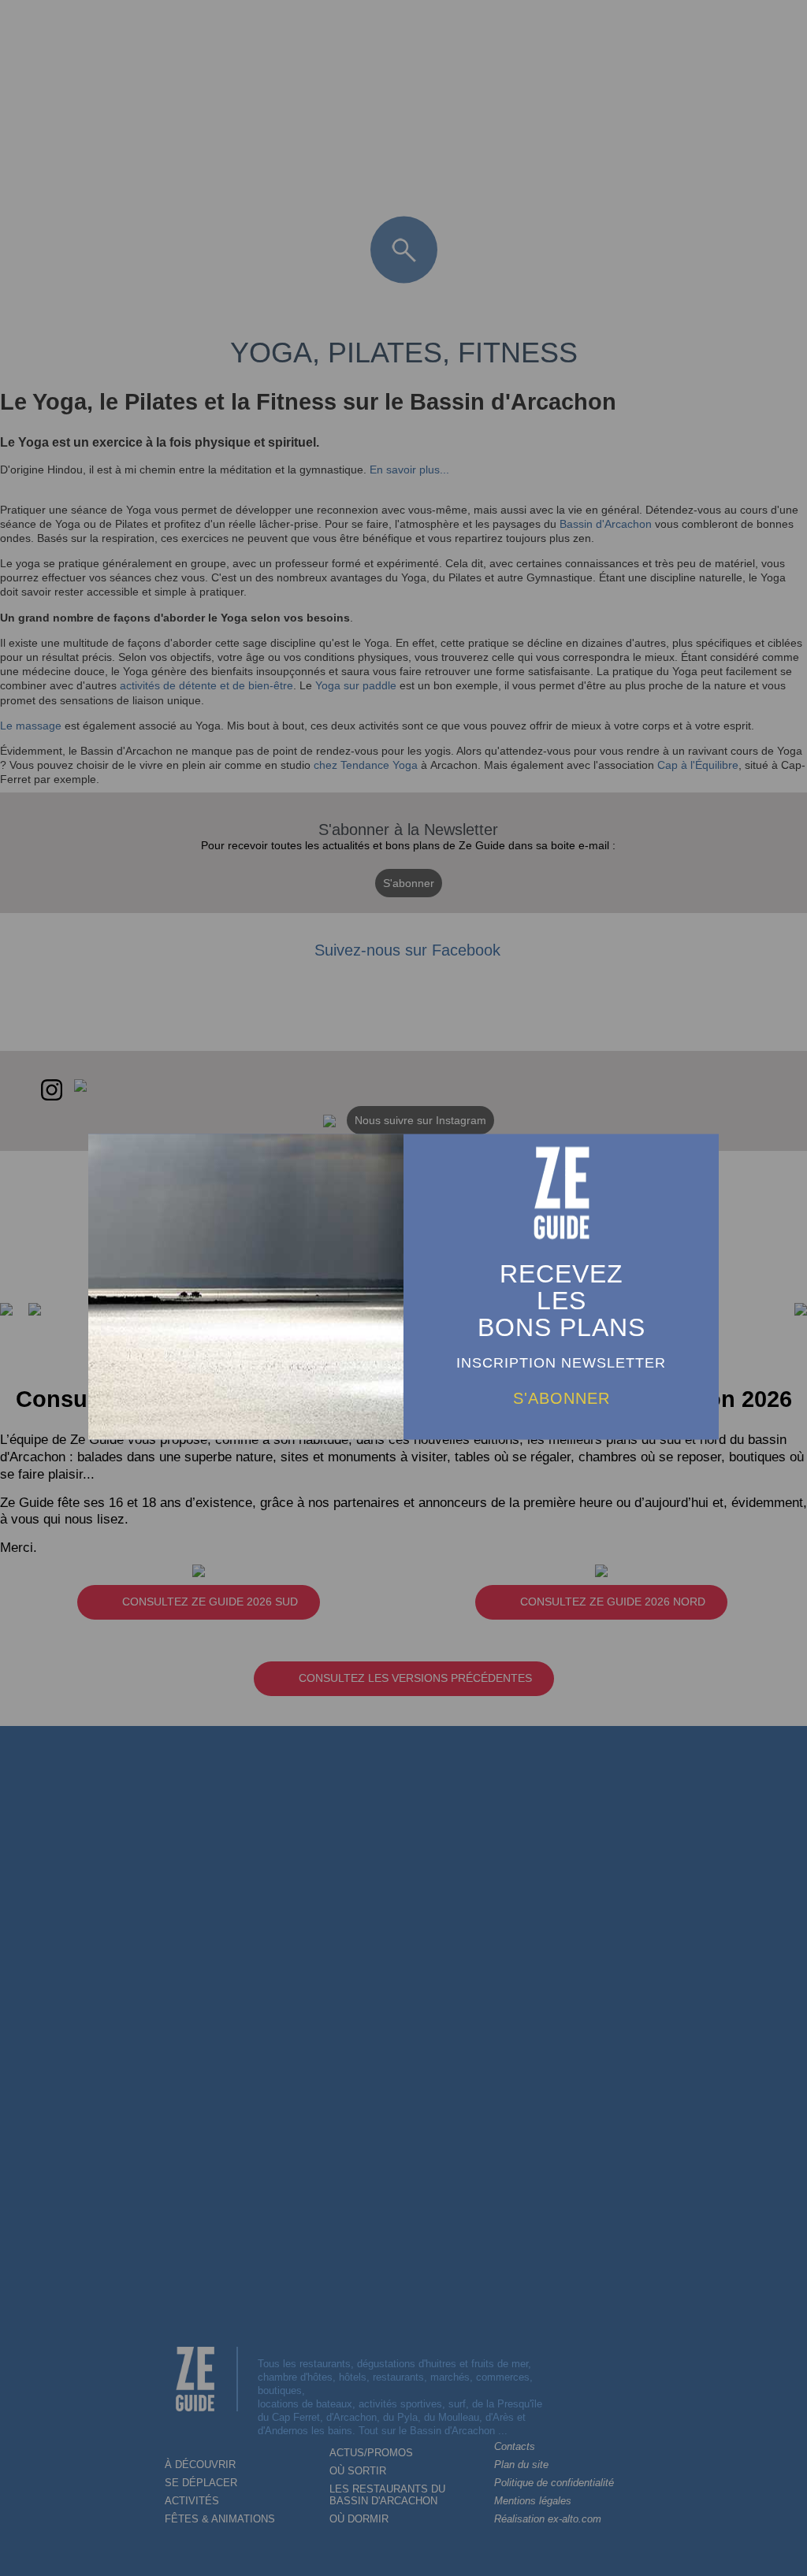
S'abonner (562, 1398)
